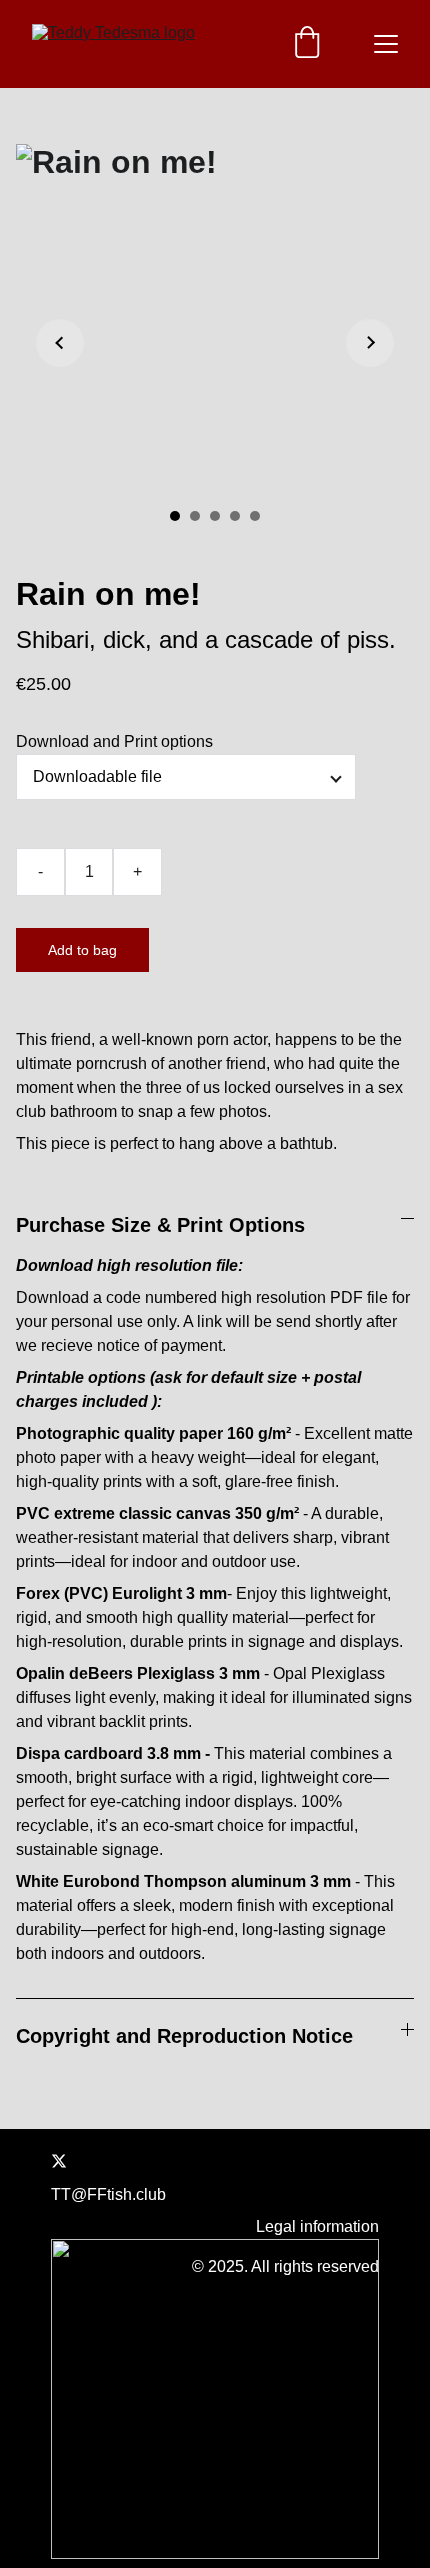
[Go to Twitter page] (59, 2161)
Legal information (317, 2226)
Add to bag (82, 950)
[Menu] (386, 44)
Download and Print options (114, 741)
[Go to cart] (307, 44)
